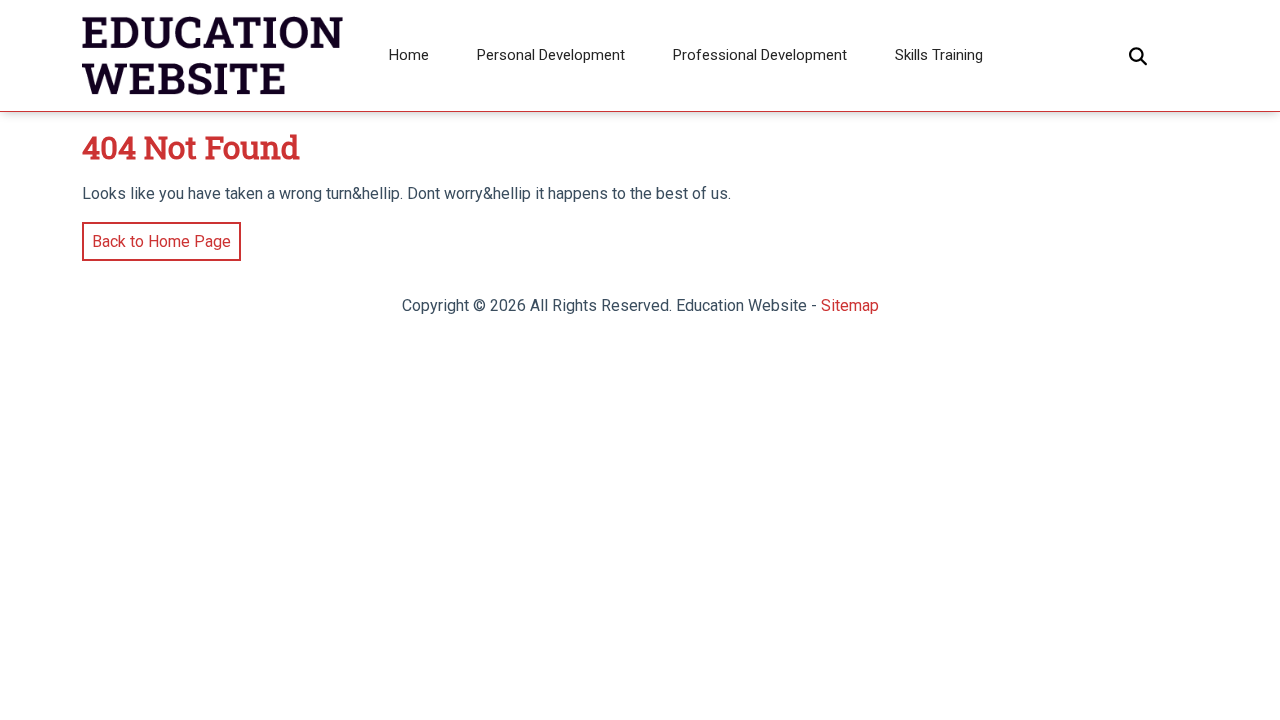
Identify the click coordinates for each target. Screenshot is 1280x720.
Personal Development (551, 55)
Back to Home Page (156, 236)
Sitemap (850, 305)
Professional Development (760, 55)
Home (409, 55)
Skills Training (939, 55)
